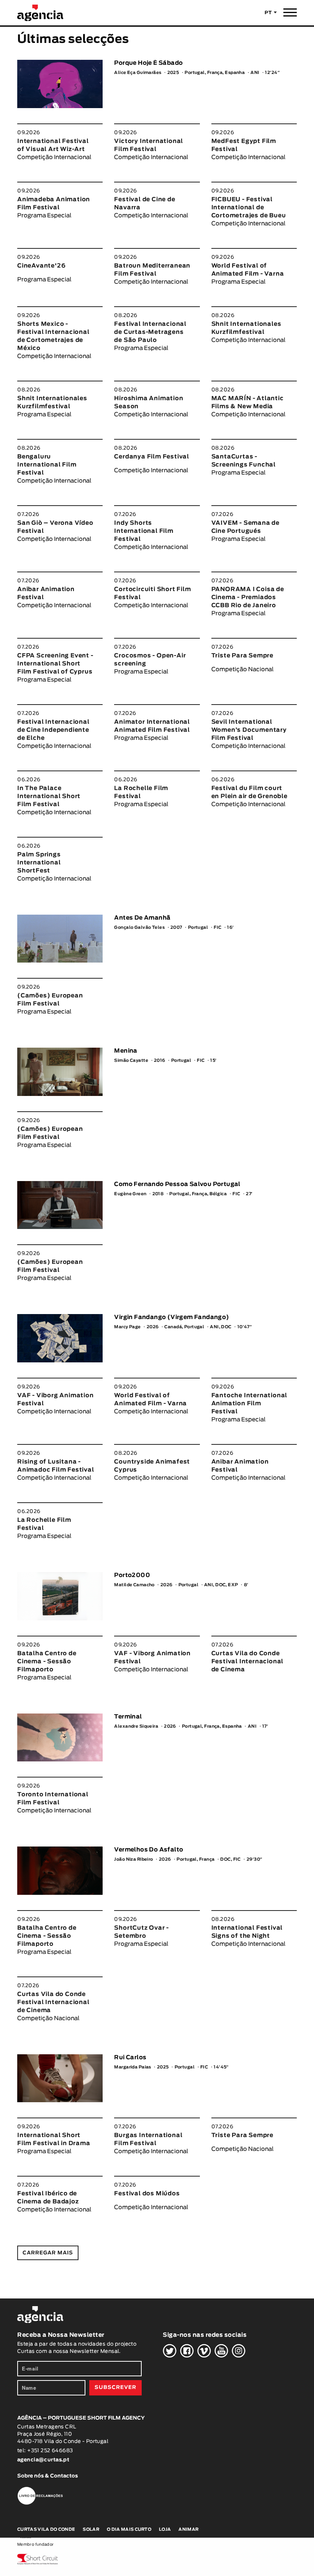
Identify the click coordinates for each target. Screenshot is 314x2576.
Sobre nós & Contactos (47, 2476)
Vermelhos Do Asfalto (149, 1850)
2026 (153, 1327)
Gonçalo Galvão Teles (139, 927)
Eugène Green (130, 1194)
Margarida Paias (133, 2067)
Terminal (128, 1717)
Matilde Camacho (134, 1585)
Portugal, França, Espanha (215, 73)
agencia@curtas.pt (44, 2460)
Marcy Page (127, 1327)
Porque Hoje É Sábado (148, 63)
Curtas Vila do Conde (46, 2529)
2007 (176, 927)
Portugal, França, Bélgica (198, 1194)
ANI (255, 73)
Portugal (198, 927)
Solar (91, 2529)
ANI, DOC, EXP (221, 1585)
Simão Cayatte (131, 1060)
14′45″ (221, 2067)
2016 (160, 1060)
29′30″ (254, 1859)
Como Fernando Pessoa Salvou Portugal (177, 1184)
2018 (158, 1194)
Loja (165, 2529)
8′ (246, 1585)
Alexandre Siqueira (136, 1726)
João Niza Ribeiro (133, 1859)
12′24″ (272, 73)
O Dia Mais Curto (129, 2529)
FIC (218, 927)
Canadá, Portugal (184, 1327)
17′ (265, 1726)
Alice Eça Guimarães (138, 73)
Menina (126, 1051)
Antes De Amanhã (142, 918)
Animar (188, 2529)
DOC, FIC (231, 1859)
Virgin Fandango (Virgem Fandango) (172, 1317)
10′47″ (245, 1327)
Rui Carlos (130, 2058)
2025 (173, 73)
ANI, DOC (221, 1327)
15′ (213, 1060)
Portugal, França (195, 1859)
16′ (230, 927)
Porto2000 (132, 1575)
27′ (249, 1194)
